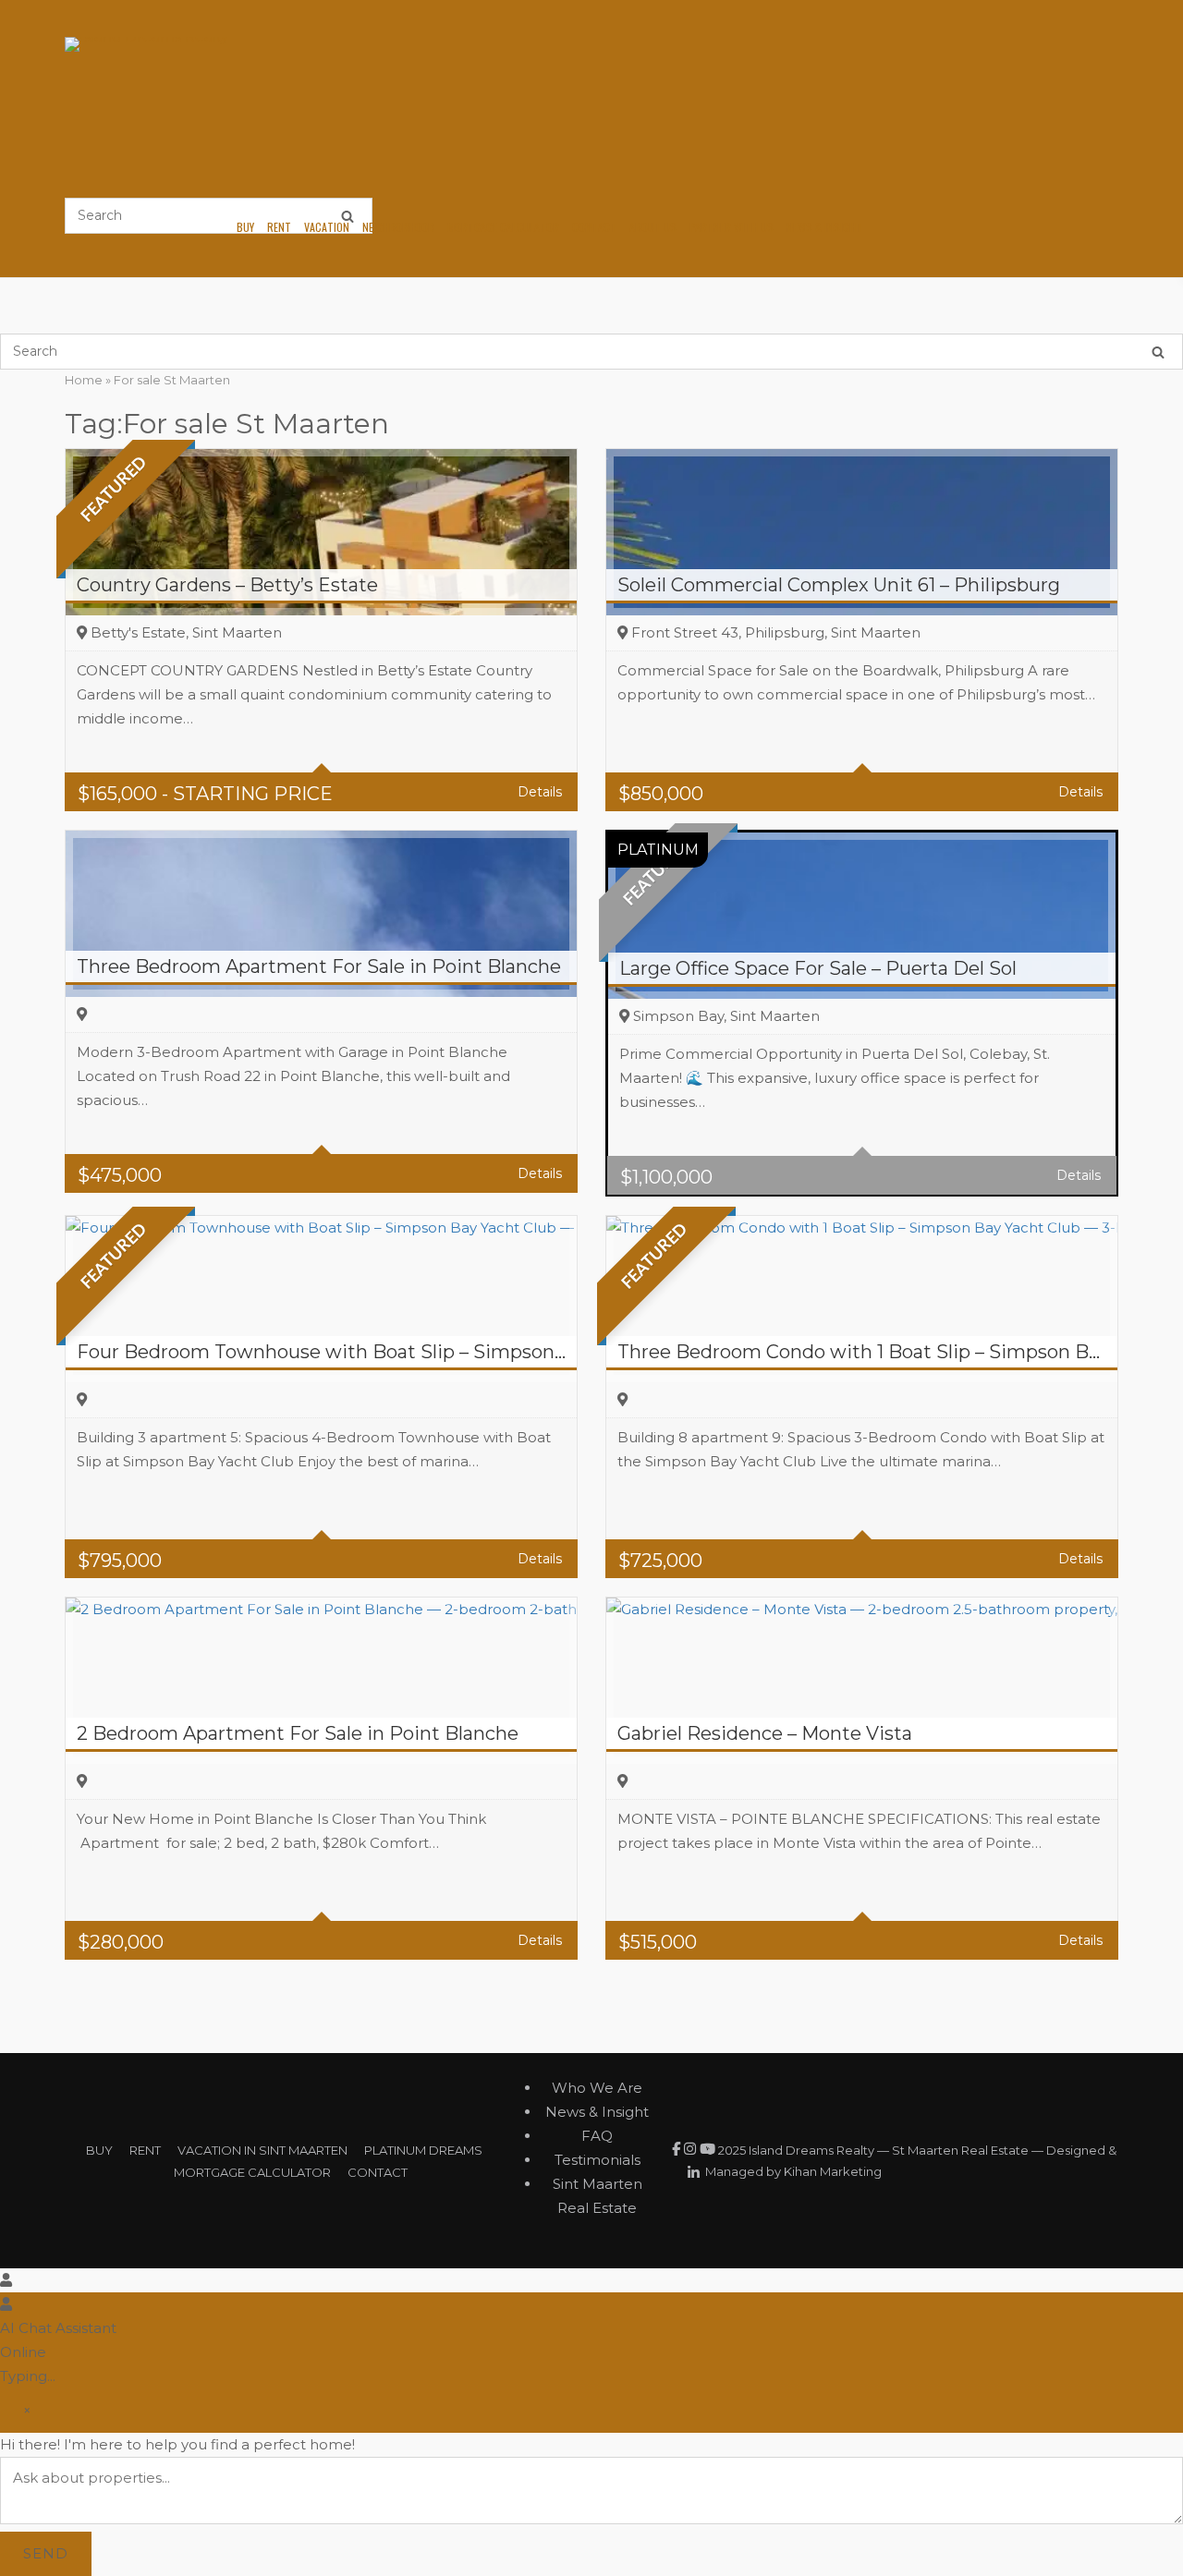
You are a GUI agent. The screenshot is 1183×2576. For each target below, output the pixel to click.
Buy (245, 227)
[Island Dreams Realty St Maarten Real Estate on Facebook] (678, 2149)
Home (84, 380)
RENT (145, 2150)
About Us (653, 227)
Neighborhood (398, 227)
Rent (279, 227)
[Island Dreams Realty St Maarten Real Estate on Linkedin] (694, 2173)
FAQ (597, 2136)
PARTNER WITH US (732, 227)
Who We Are (597, 2088)
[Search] (1158, 352)
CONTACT (378, 2172)
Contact (594, 227)
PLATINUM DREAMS (423, 2150)
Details (540, 792)
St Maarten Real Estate (960, 2150)
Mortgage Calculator (503, 227)
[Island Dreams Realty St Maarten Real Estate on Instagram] (692, 2149)
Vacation (327, 227)
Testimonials (598, 2160)
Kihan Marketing (833, 2171)
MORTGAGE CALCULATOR (252, 2172)
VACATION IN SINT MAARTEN (262, 2150)
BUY (99, 2150)
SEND (46, 2553)
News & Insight (824, 227)
